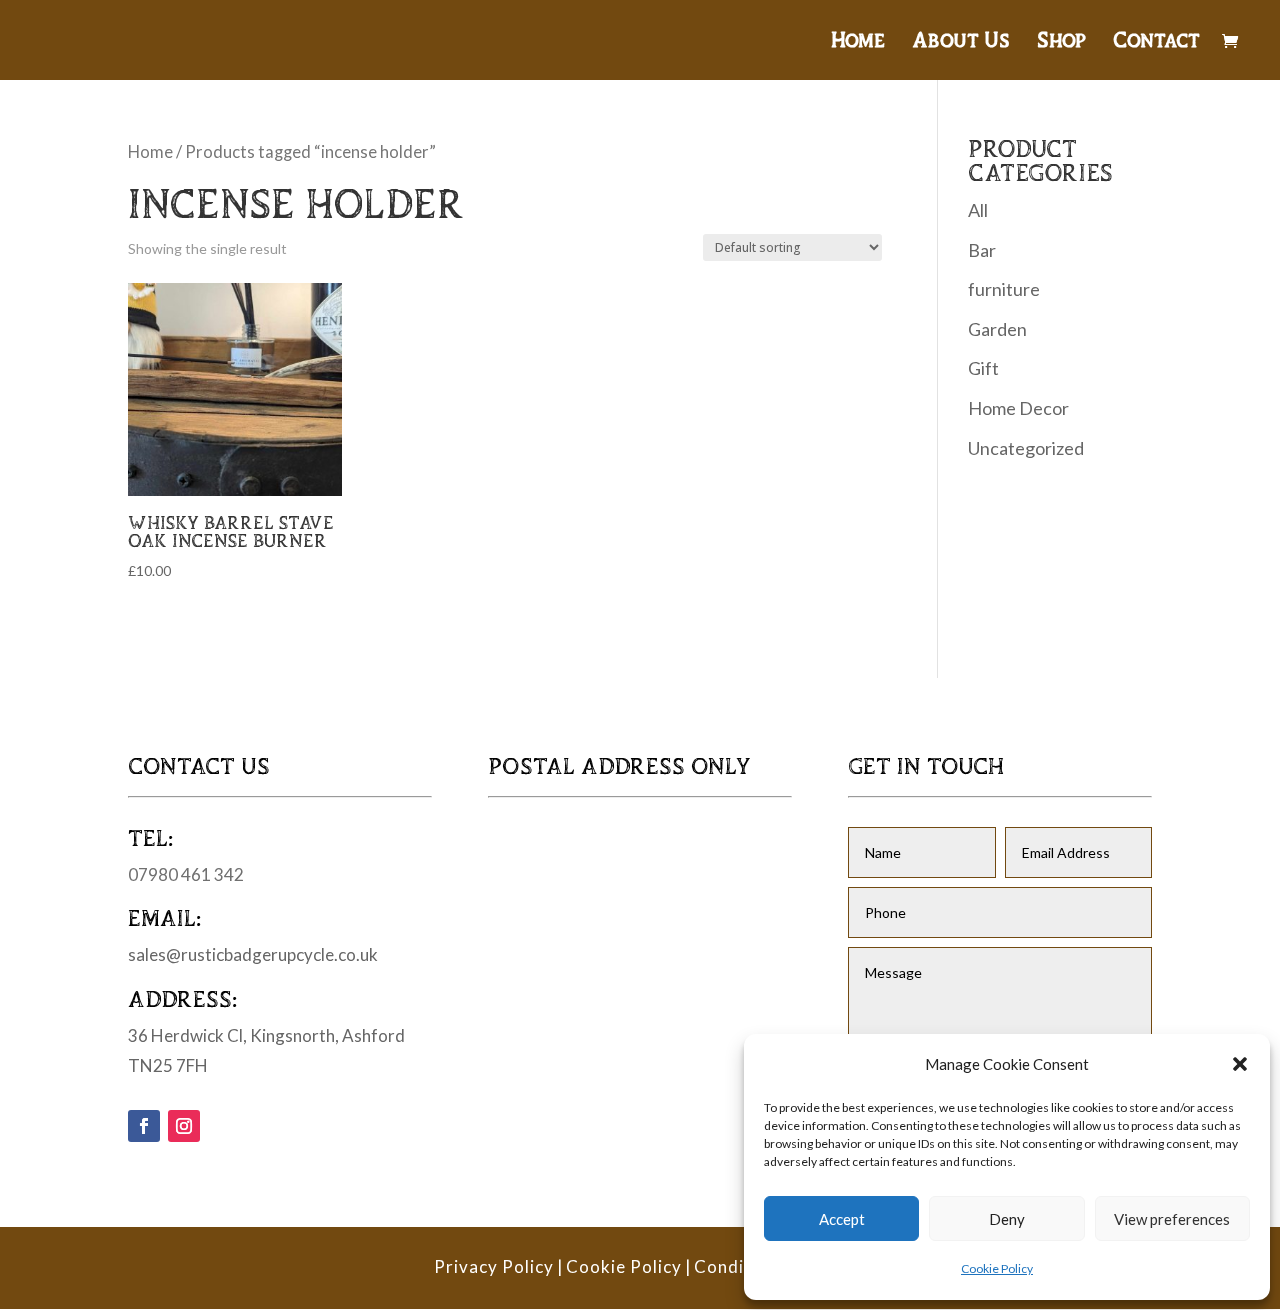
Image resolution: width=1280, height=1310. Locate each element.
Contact (1156, 42)
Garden (997, 329)
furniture (1004, 289)
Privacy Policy (494, 1266)
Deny (1007, 1219)
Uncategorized (1026, 448)
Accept (842, 1219)
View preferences (1172, 1219)
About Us (961, 42)
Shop (1061, 42)
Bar (982, 250)
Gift (983, 368)
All (978, 210)
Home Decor (1018, 408)
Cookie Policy (997, 1268)
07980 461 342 (186, 874)
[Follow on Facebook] (144, 1126)
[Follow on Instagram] (184, 1126)
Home (858, 42)
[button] (1240, 1064)
